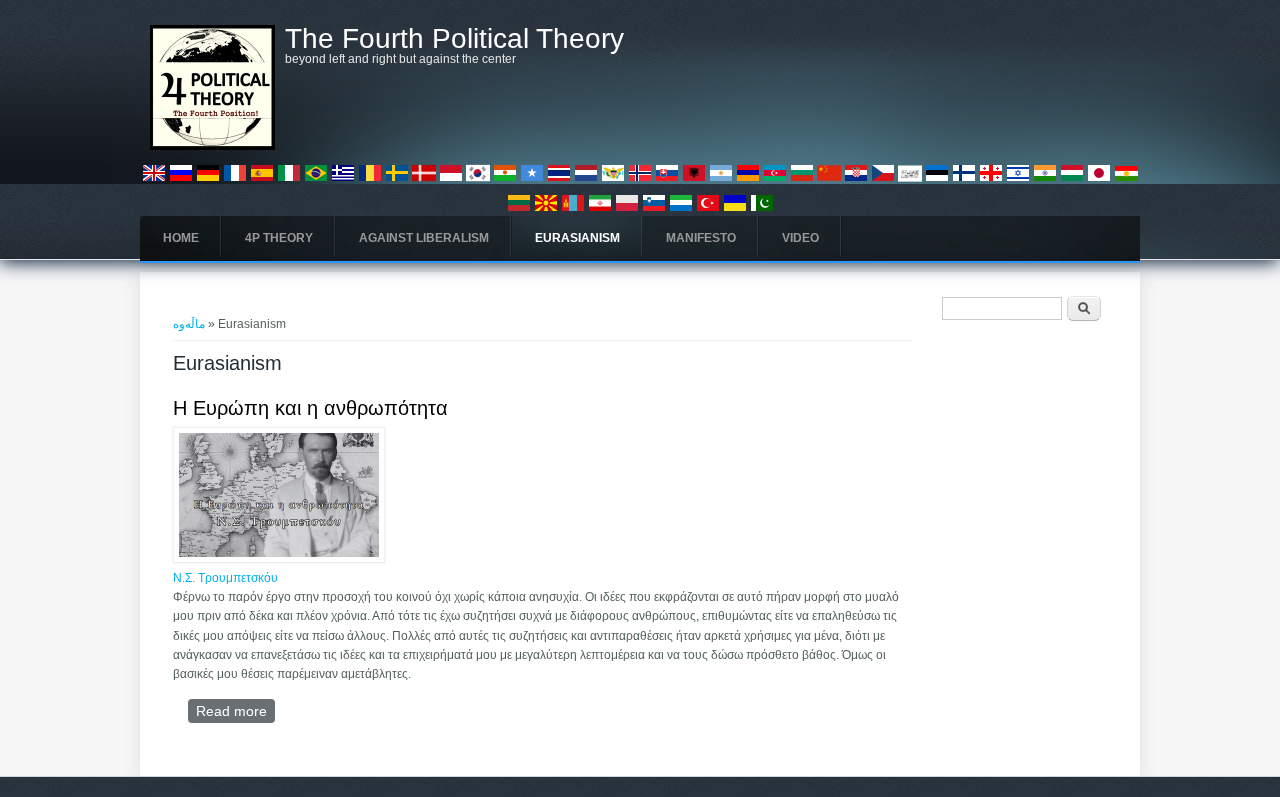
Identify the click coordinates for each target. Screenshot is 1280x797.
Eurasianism (577, 238)
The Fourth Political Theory (454, 39)
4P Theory (279, 238)
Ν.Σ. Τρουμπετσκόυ (225, 578)
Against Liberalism (424, 238)
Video (800, 238)
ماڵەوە (189, 324)
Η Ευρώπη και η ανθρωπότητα (310, 408)
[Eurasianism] (154, 181)
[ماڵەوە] (212, 146)
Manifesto (701, 238)
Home (181, 238)
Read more (235, 711)
